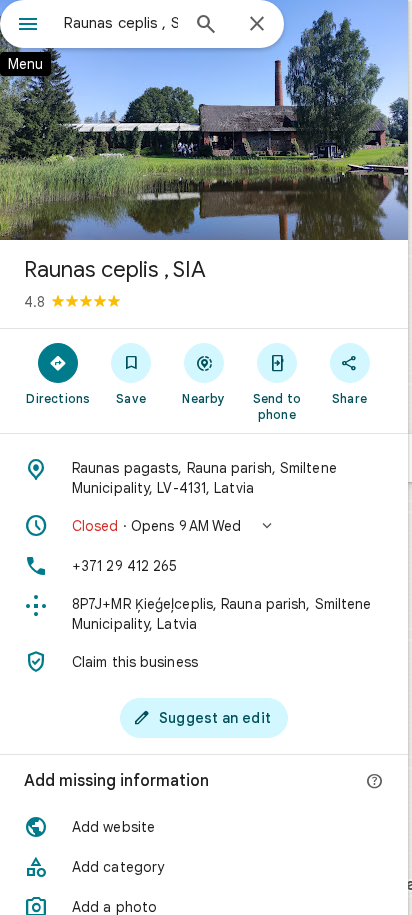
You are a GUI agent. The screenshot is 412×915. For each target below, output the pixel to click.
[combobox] (121, 23)
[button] (204, 526)
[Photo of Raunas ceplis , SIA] (204, 120)
